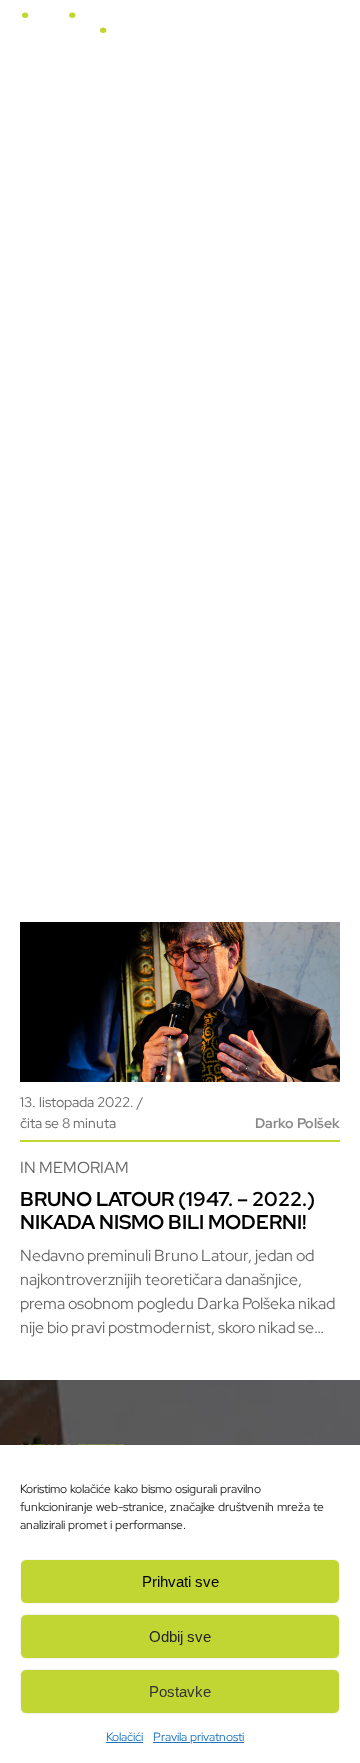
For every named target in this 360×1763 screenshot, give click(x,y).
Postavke (180, 1691)
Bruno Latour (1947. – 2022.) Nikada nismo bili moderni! (167, 1210)
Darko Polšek (297, 1123)
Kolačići (124, 1737)
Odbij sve (180, 1636)
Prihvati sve (180, 1581)
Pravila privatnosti (198, 1737)
